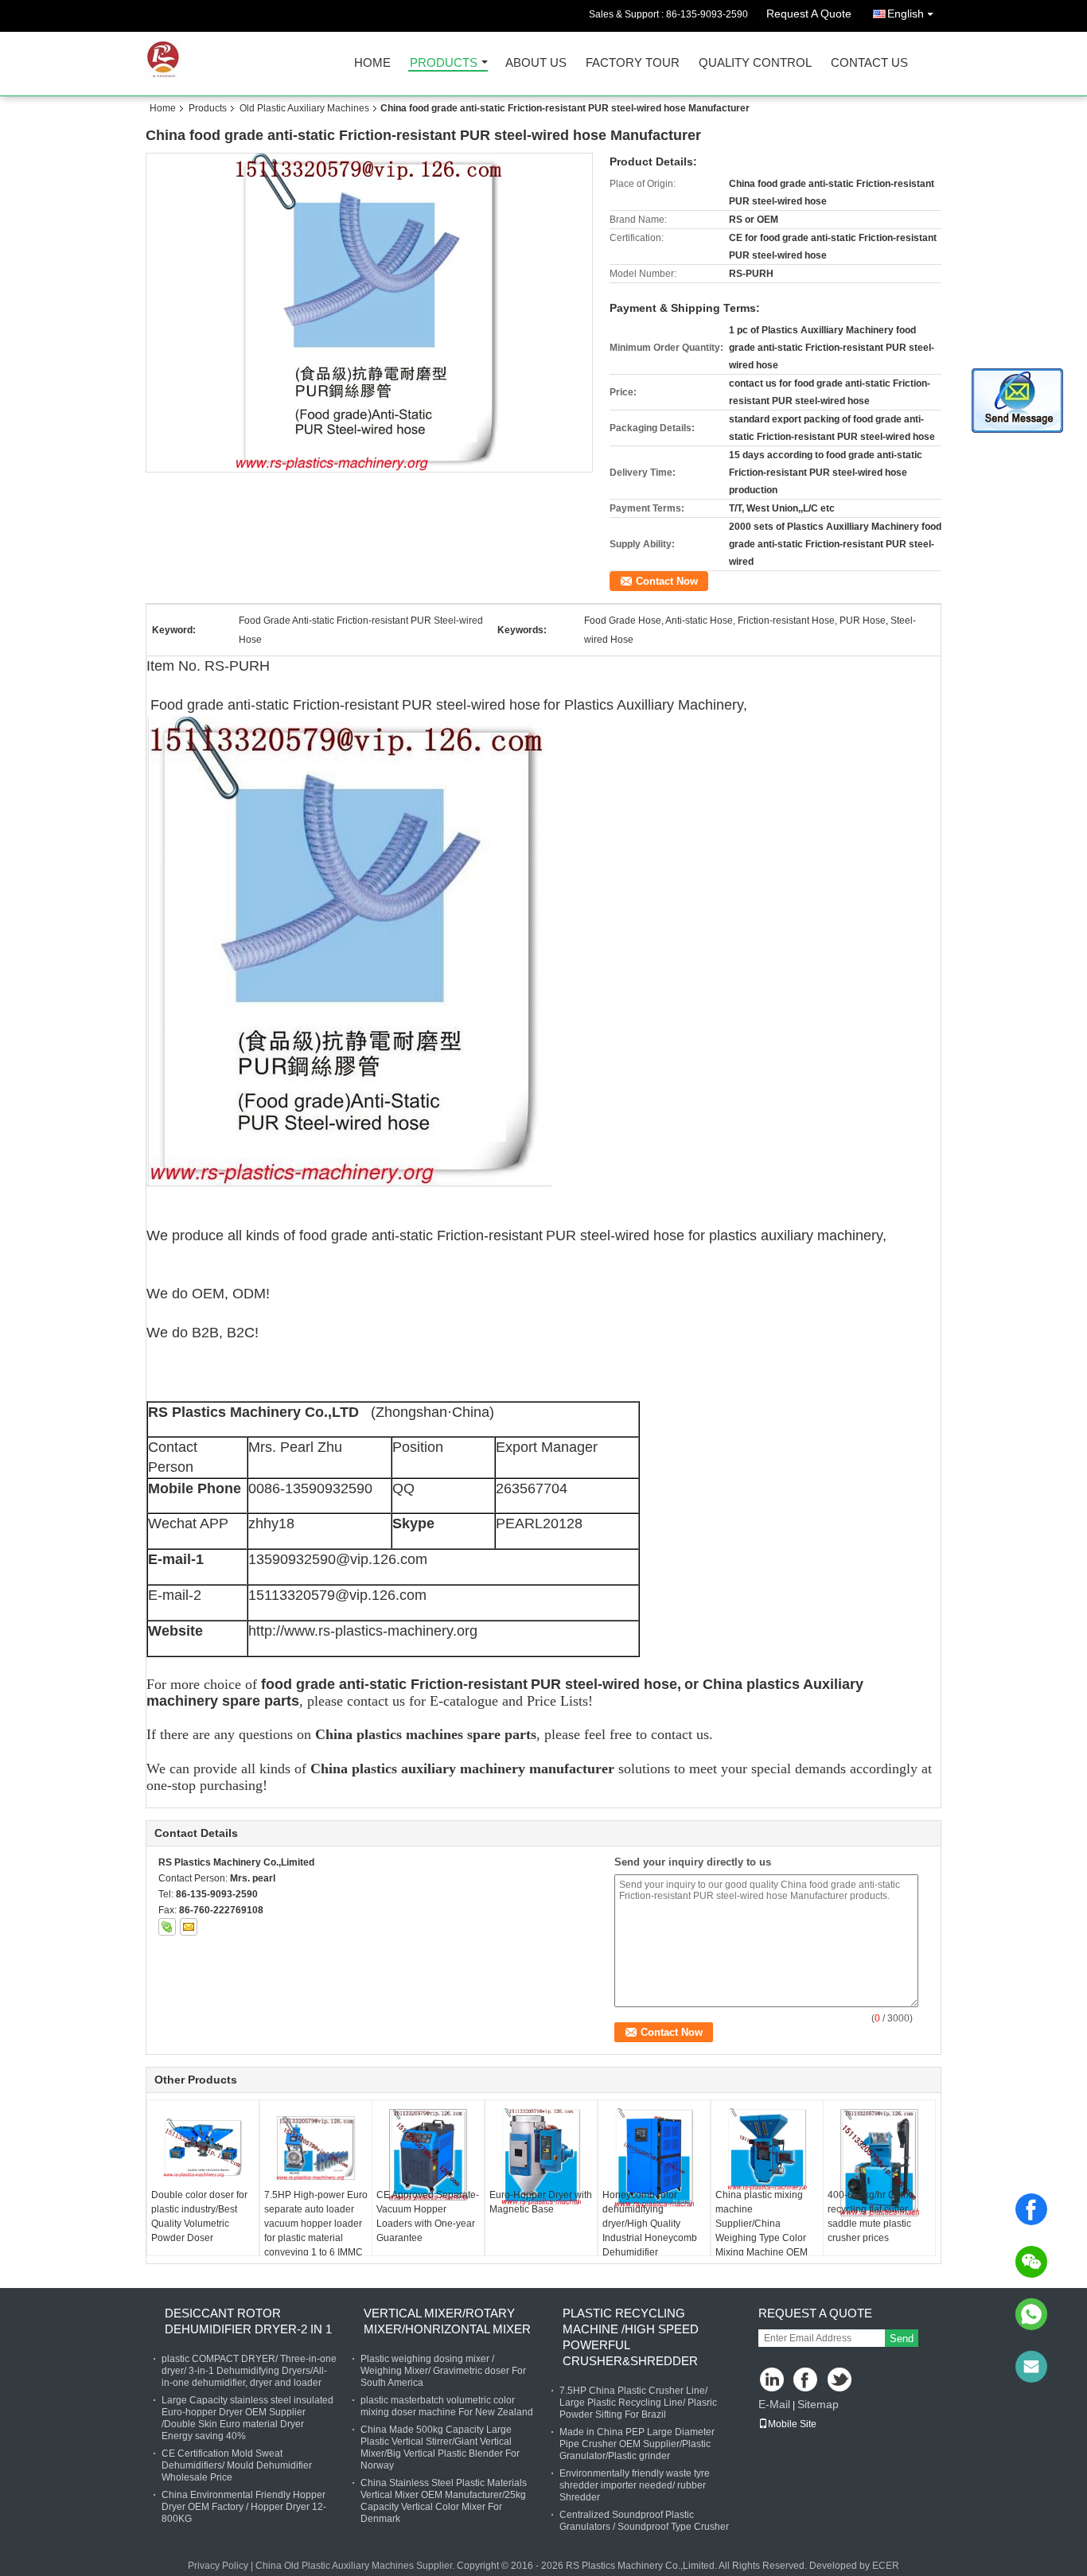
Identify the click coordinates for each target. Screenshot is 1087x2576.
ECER (886, 2566)
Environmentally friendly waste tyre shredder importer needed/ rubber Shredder (635, 2485)
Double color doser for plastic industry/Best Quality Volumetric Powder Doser (199, 2216)
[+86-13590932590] (1031, 2314)
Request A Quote (809, 14)
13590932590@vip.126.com (338, 1559)
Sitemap (818, 2404)
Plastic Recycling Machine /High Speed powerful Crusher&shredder (631, 2337)
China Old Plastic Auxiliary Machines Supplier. (356, 2566)
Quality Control (755, 63)
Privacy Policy (218, 2566)
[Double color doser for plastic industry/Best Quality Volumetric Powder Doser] (203, 2148)
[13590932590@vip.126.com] (1031, 2367)
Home (372, 63)
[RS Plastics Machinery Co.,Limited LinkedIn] (772, 2381)
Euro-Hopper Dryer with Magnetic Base (541, 2202)
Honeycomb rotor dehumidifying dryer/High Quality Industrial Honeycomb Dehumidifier (650, 2224)
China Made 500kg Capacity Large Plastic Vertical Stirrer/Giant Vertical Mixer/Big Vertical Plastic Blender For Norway (440, 2448)
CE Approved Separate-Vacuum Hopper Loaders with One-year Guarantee (428, 2216)
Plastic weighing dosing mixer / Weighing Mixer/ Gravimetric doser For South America (443, 2371)
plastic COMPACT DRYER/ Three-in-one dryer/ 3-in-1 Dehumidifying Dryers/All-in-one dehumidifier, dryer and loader (249, 2371)
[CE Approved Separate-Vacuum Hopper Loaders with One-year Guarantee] (428, 2155)
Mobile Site (792, 2424)
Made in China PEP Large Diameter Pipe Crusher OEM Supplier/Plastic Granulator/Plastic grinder (637, 2444)
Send (902, 2339)
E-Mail (774, 2404)
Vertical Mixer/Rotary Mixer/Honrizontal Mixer (447, 2321)
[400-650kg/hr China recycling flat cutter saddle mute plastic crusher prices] (879, 2163)
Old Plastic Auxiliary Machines (304, 108)
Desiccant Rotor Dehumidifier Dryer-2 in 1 (248, 2321)
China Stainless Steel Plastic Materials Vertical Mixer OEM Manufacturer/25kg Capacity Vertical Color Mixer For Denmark (444, 2501)
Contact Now (667, 581)
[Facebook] (1031, 2209)
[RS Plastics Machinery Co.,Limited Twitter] (841, 2381)
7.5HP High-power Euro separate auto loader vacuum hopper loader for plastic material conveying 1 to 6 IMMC (316, 2224)
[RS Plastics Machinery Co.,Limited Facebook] (806, 2381)
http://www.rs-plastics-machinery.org (363, 1631)
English (906, 14)
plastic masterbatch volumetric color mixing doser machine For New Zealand (447, 2406)
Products (444, 63)
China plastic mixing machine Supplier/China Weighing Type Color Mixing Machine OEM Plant (762, 2231)
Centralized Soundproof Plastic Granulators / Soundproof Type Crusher (644, 2521)
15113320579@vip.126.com (337, 1595)
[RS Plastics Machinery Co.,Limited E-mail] (189, 1927)
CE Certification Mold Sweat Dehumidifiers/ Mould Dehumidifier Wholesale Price (237, 2465)
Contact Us (869, 63)
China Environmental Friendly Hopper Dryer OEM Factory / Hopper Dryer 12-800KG (244, 2507)
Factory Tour (633, 63)
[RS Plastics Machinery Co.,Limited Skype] (167, 1927)
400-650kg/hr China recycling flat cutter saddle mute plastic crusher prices (871, 2216)
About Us (536, 63)
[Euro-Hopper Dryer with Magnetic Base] (541, 2157)
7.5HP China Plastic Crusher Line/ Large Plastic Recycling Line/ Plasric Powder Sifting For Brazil (638, 2403)
